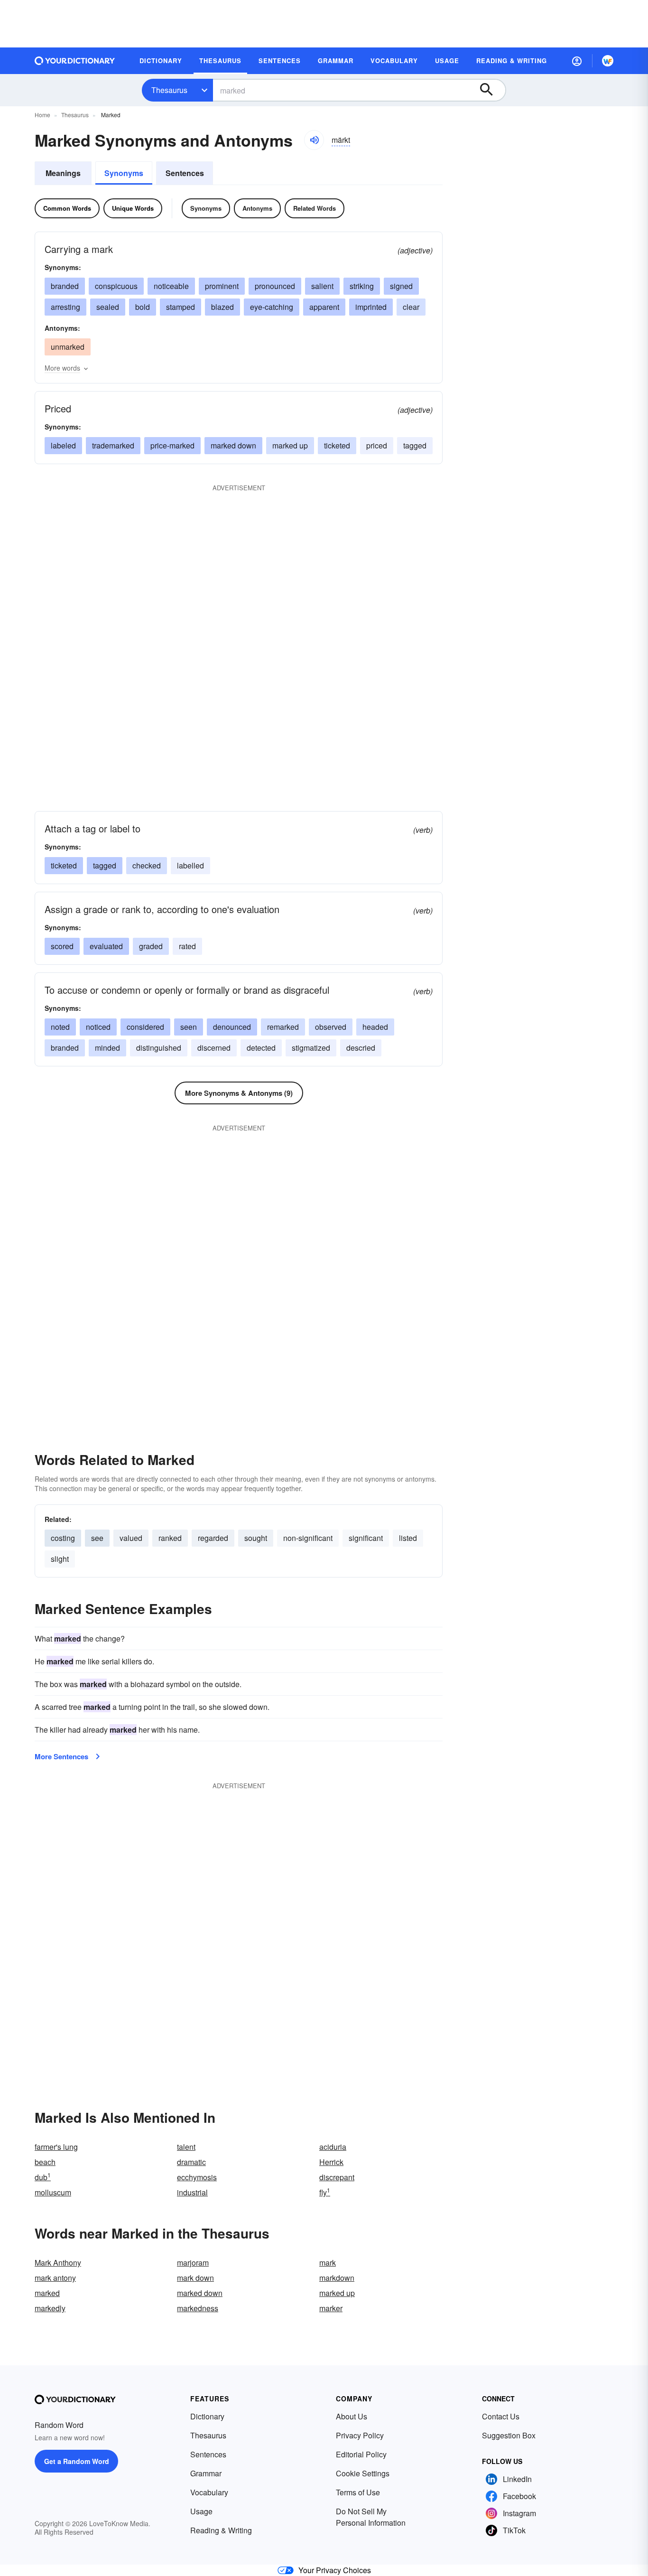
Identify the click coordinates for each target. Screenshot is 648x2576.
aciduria (333, 2147)
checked (147, 865)
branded (65, 286)
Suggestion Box (509, 2435)
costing (63, 1538)
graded (151, 946)
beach (45, 2162)
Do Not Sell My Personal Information (371, 2517)
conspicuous (116, 286)
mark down (195, 2278)
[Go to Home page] (75, 61)
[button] (577, 61)
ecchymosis (197, 2177)
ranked (170, 1538)
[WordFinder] (608, 61)
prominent (222, 286)
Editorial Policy (361, 2454)
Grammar (206, 2473)
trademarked (113, 445)
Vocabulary (209, 2492)
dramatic (191, 2162)
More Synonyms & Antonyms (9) (239, 1093)
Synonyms (124, 173)
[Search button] (491, 90)
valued (131, 1538)
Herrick (331, 2162)
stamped (181, 307)
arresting (65, 307)
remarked (283, 1027)
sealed (108, 307)
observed (331, 1027)
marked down (233, 445)
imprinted (371, 307)
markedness (198, 2308)
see (97, 1538)
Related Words (315, 208)
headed (375, 1027)
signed (401, 286)
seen (189, 1027)
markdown (337, 2278)
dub (43, 2177)
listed (408, 1538)
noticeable (171, 286)
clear (411, 307)
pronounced (275, 286)
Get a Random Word (77, 2461)
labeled (63, 445)
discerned (214, 1048)
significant (366, 1538)
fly (325, 2192)
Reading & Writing (221, 2530)
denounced (232, 1027)
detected (261, 1048)
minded (107, 1048)
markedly (50, 2308)
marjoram (193, 2263)
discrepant (337, 2177)
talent (186, 2147)
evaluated (106, 946)
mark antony (55, 2278)
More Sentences (61, 1756)
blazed (222, 307)
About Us (352, 2416)
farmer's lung (56, 2147)
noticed (98, 1027)
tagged (415, 445)
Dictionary (207, 2416)
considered (145, 1027)
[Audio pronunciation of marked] (314, 140)
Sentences (185, 173)
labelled (190, 865)
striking (362, 286)
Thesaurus (169, 90)
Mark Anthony (58, 2263)
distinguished (159, 1048)
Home (42, 115)
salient (322, 286)
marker (331, 2308)
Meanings (63, 173)
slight (60, 1559)
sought (256, 1538)
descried (361, 1048)
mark (328, 2263)
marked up (290, 445)
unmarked (68, 347)
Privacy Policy (360, 2435)
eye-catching (272, 307)
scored (62, 946)
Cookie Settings (363, 2473)
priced (377, 445)
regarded (213, 1538)
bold (143, 307)
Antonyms (257, 208)
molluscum (53, 2192)
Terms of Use (358, 2492)
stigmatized (311, 1048)
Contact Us (501, 2416)
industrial (192, 2192)
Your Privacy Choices (335, 2570)
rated (187, 946)
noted (60, 1027)
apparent (324, 307)
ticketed (337, 445)
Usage (201, 2511)
